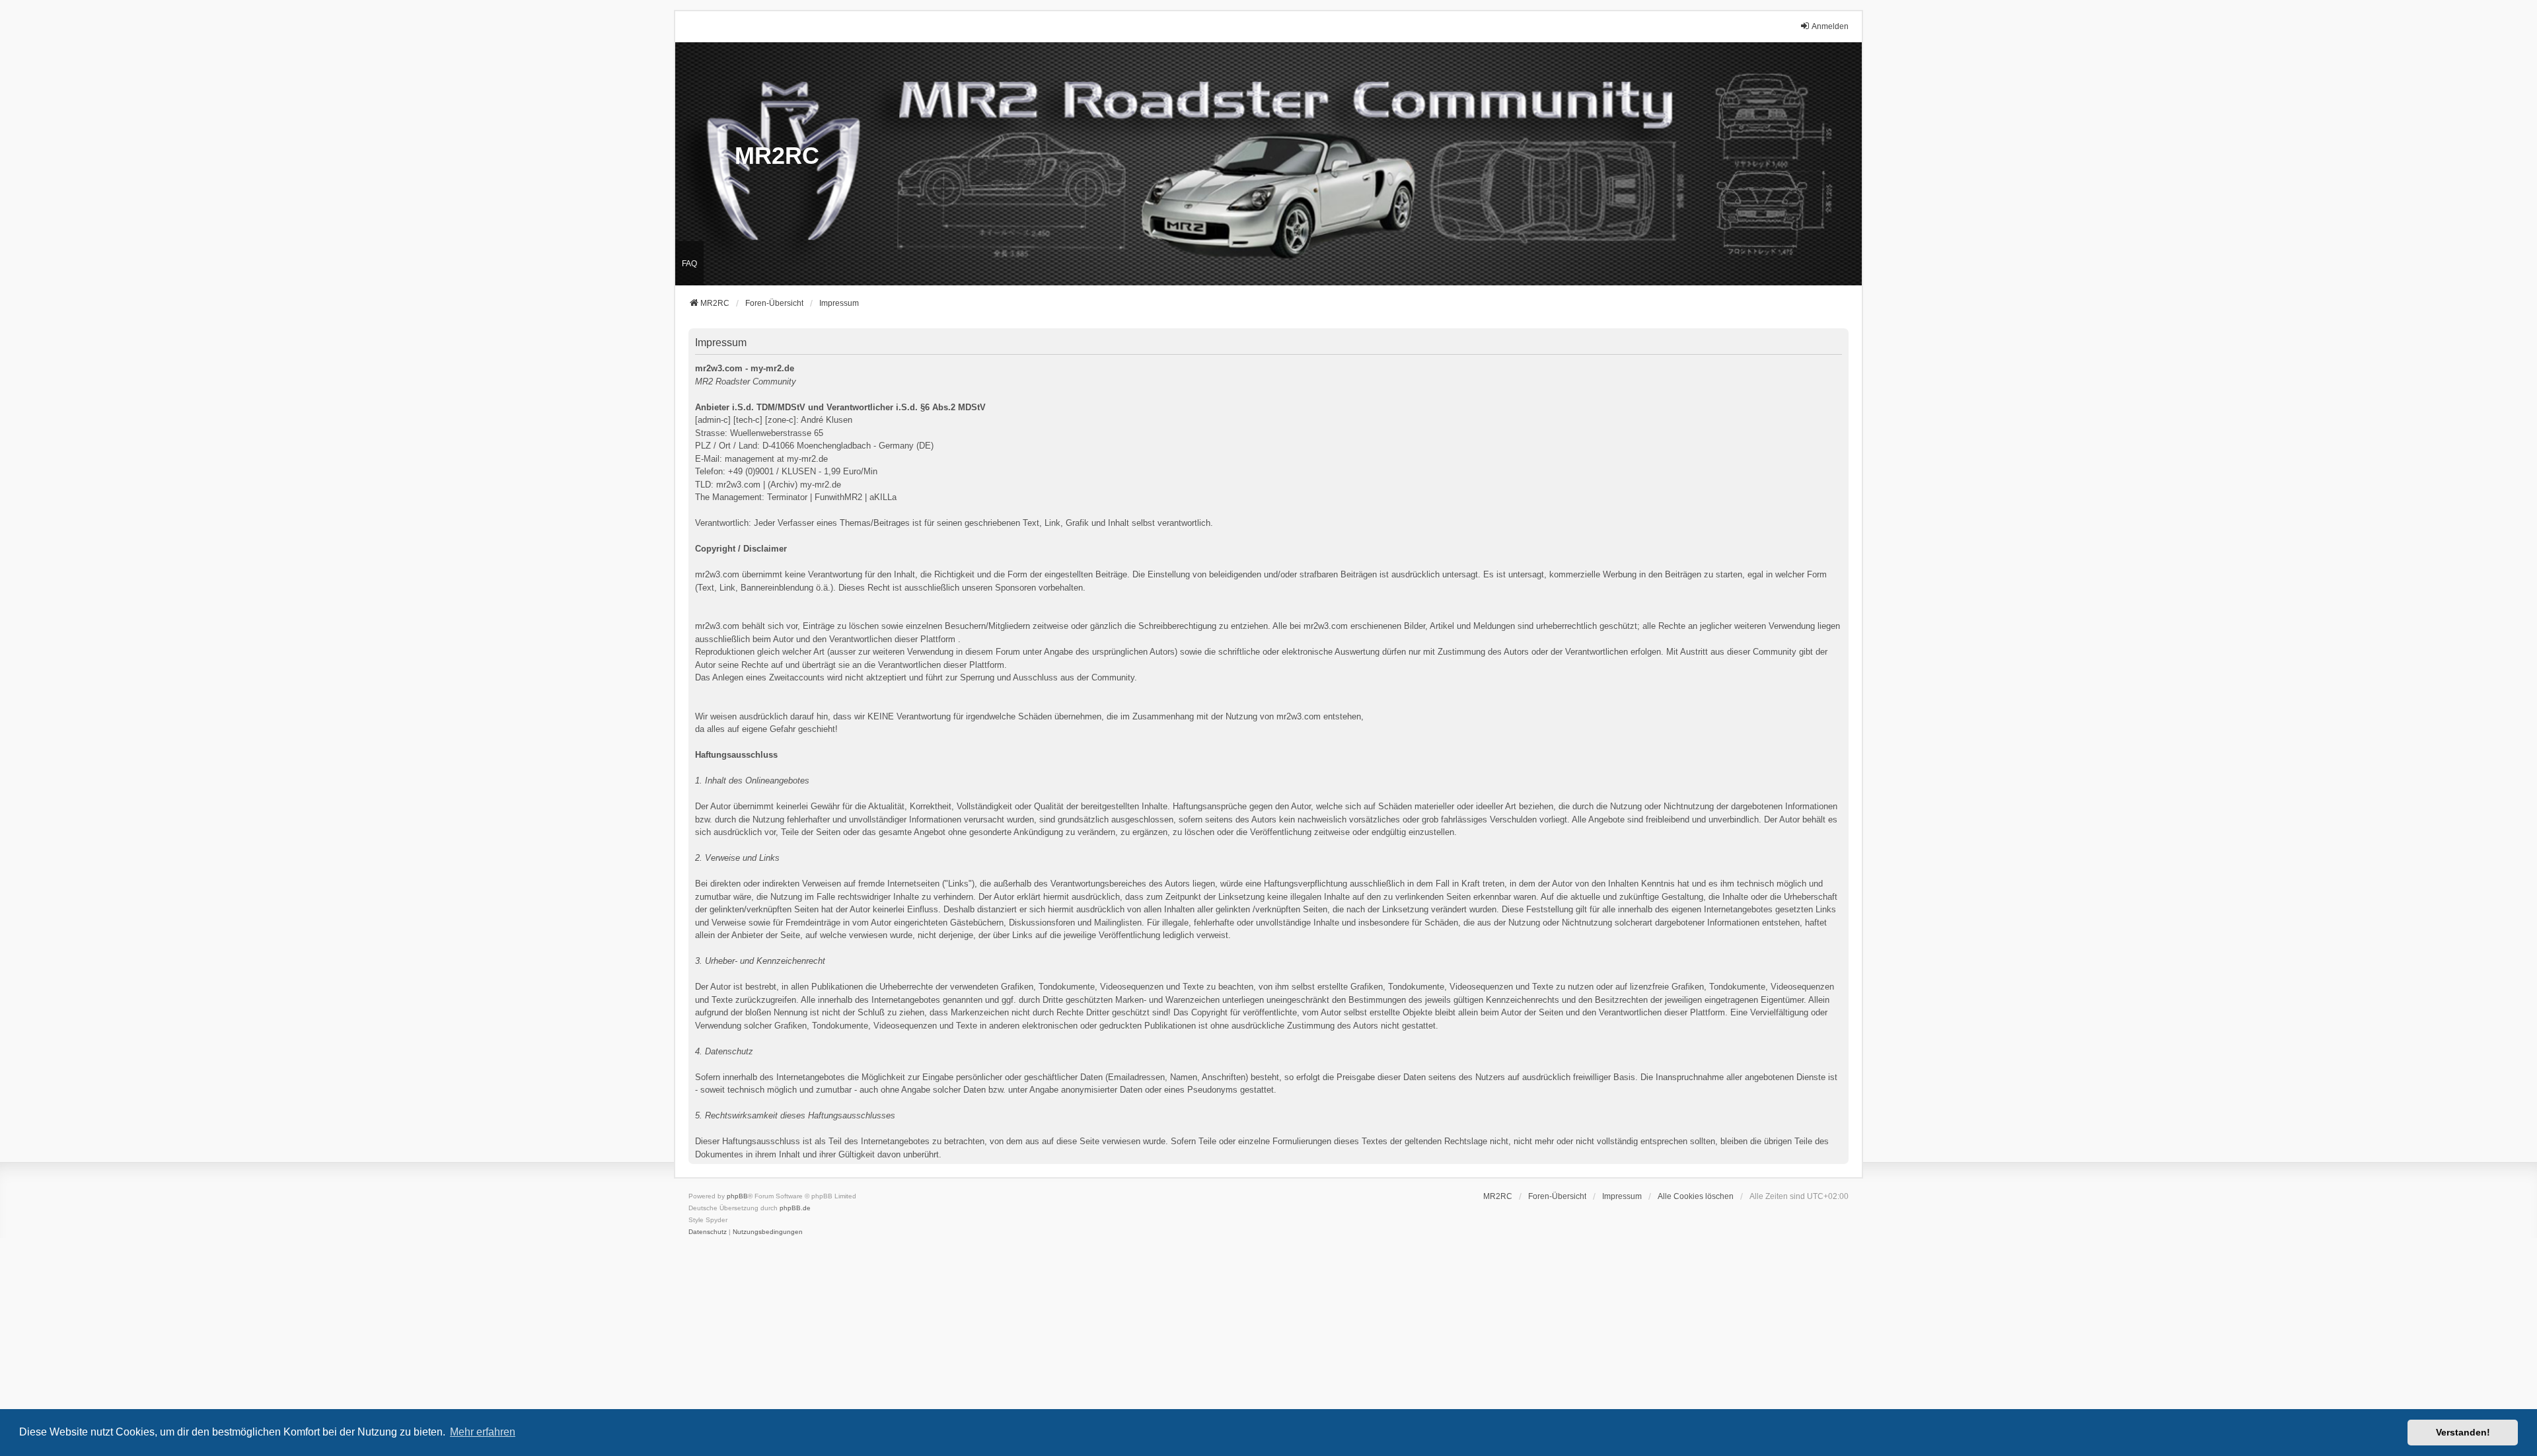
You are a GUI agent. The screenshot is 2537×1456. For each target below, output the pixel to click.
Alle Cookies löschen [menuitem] (1696, 1196)
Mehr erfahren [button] (483, 1432)
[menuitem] (1622, 1196)
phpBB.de (795, 1208)
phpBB (737, 1196)
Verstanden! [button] (2463, 1432)
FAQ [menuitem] (689, 264)
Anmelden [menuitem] (1830, 26)
